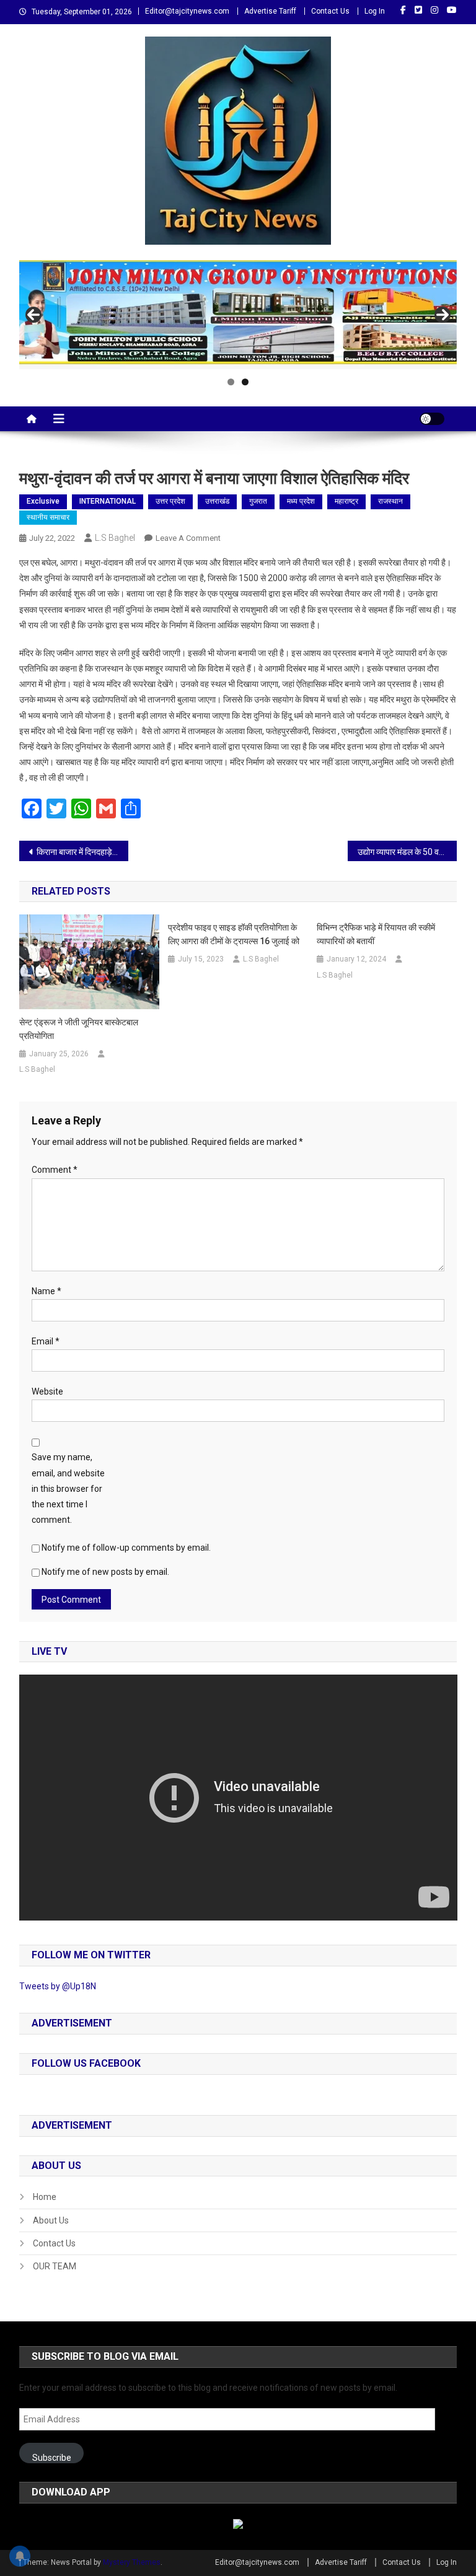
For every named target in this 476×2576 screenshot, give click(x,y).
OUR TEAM (55, 2266)
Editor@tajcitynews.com (187, 11)
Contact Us (330, 11)
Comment (55, 1170)
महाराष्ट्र (346, 501)
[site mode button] (432, 419)
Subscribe (52, 2458)
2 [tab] (245, 382)
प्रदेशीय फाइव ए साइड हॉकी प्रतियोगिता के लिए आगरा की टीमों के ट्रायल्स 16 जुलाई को (234, 934)
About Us (51, 2220)
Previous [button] (33, 315)
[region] (238, 315)
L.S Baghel (115, 538)
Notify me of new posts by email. (105, 1572)
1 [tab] (231, 382)
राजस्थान (390, 501)
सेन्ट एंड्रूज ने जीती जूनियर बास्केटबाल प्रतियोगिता (79, 1029)
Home (45, 2197)
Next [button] (443, 315)
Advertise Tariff (270, 11)
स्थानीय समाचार (48, 517)
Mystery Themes (132, 2562)
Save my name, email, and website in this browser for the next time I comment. (68, 1488)
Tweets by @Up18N (58, 1986)
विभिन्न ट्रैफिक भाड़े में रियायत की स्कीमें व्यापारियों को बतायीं (376, 934)
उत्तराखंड (217, 501)
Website (47, 1391)
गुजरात (258, 501)
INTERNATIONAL (108, 501)
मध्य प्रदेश (301, 501)
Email (46, 1341)
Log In (375, 11)
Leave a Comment (188, 538)
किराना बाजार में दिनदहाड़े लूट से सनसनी (83, 852)
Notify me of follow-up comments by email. (126, 1548)
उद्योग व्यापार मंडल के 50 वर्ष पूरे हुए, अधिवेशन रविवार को (408, 852)
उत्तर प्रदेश (170, 501)
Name (46, 1291)
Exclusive (43, 501)
